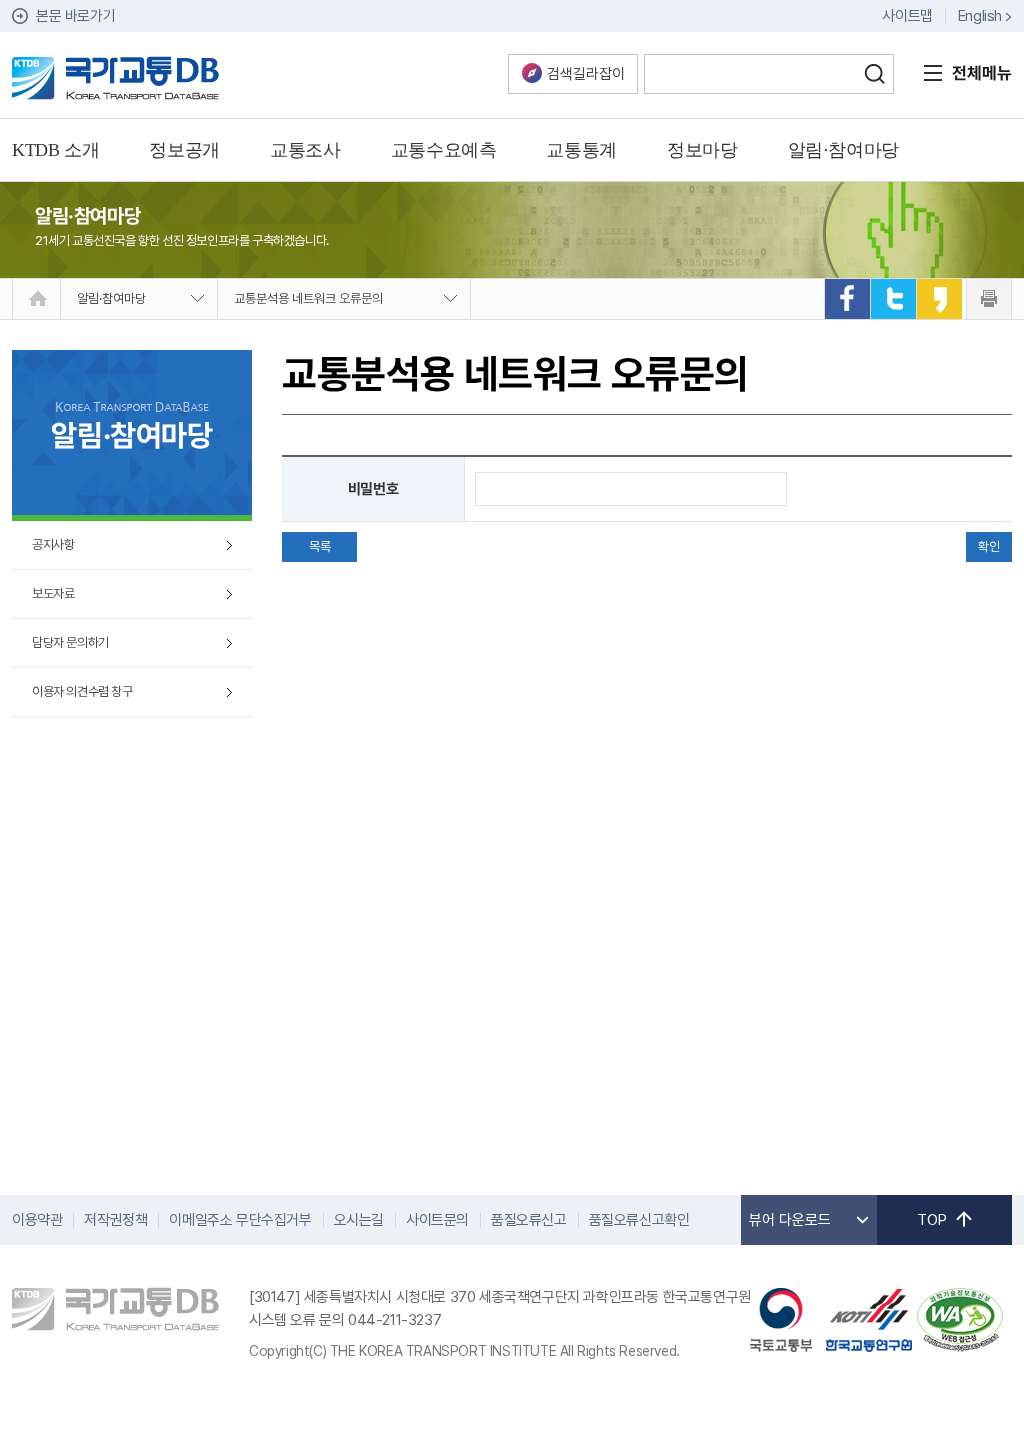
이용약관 (37, 1220)
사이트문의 (437, 1220)
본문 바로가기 (75, 16)
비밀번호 (373, 489)
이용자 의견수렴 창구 (82, 691)
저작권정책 (115, 1220)
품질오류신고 (529, 1220)
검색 (874, 74)
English (980, 16)
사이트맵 (907, 16)
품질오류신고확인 (639, 1220)
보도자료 (53, 593)
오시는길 (359, 1220)
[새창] (847, 299)
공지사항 (53, 544)
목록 (319, 546)
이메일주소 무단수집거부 (240, 1220)
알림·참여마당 (111, 298)
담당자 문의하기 (70, 642)
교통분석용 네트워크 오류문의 (308, 298)
